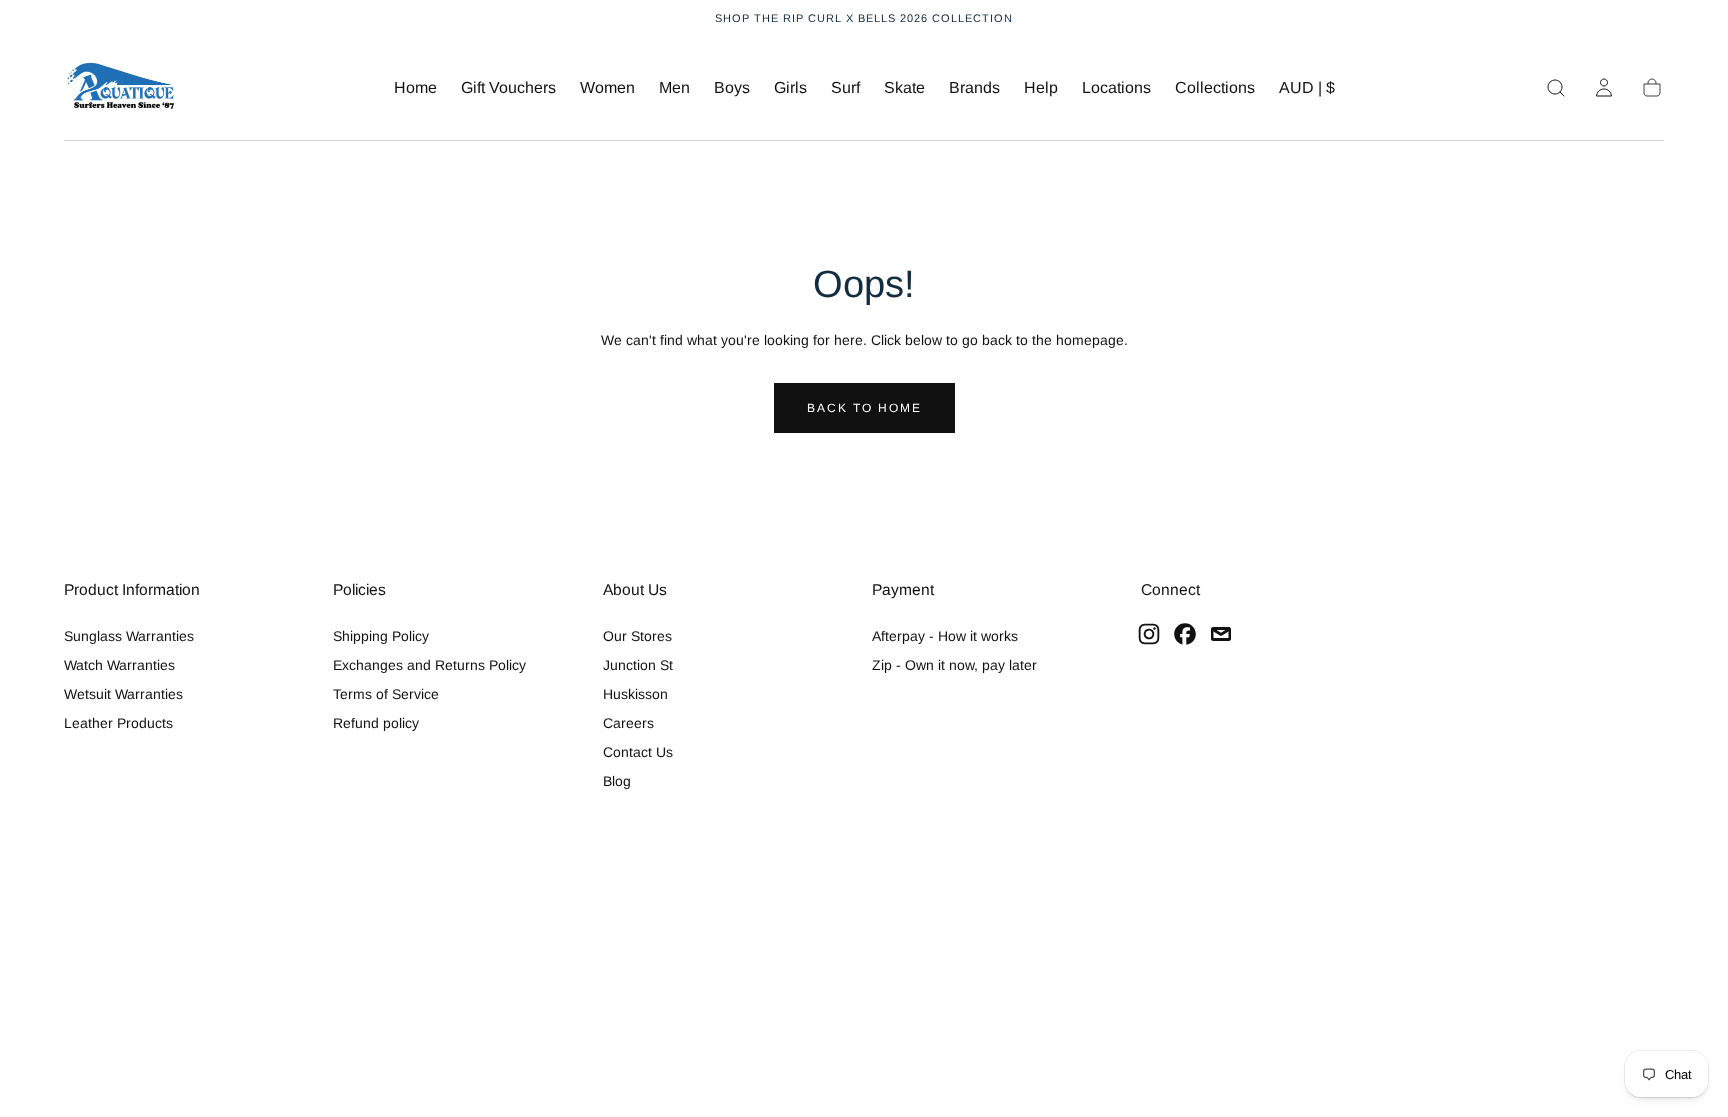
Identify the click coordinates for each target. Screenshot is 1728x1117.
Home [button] (415, 87)
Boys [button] (732, 87)
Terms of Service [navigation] (386, 694)
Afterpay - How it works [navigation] (945, 636)
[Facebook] (1185, 634)
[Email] (1221, 634)
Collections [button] (1215, 87)
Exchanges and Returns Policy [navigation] (429, 665)
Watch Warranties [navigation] (119, 665)
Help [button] (1041, 87)
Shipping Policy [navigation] (381, 636)
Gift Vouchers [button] (508, 87)
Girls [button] (790, 87)
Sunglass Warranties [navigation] (129, 636)
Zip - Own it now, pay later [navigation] (954, 665)
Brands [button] (974, 87)
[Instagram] (1149, 634)
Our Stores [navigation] (637, 636)
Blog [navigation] (617, 781)
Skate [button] (904, 87)
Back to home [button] (864, 408)
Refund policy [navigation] (376, 723)
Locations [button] (1116, 87)
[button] (1307, 91)
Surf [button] (845, 87)
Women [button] (607, 87)
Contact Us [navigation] (638, 752)
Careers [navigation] (628, 723)
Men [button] (674, 87)
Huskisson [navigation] (635, 694)
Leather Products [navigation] (118, 723)
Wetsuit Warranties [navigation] (123, 694)
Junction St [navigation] (638, 665)
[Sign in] (1604, 88)
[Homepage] (121, 88)
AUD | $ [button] (1307, 87)
